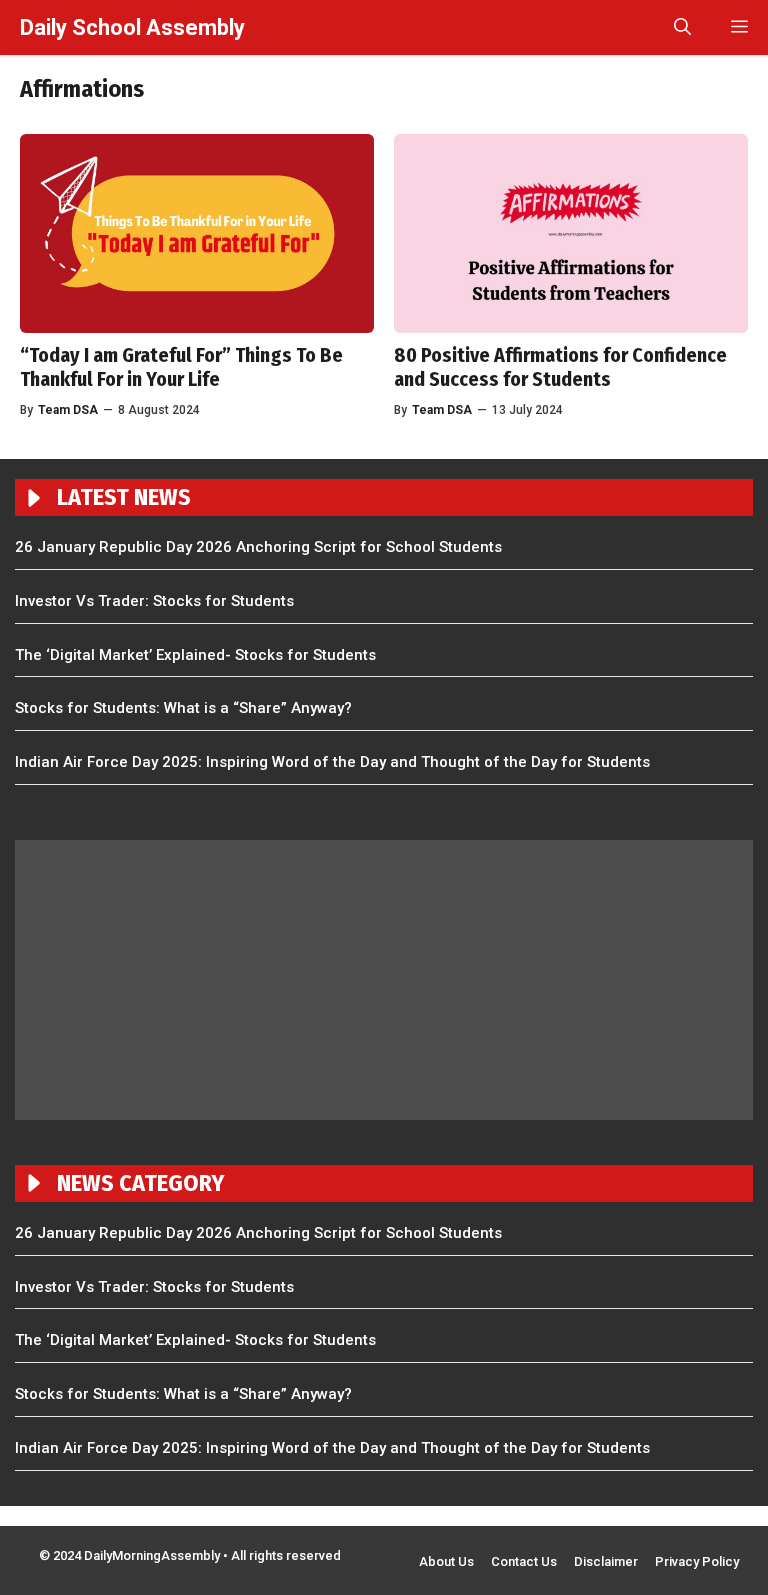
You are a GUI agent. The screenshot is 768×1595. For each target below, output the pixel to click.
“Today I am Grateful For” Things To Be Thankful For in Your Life (181, 367)
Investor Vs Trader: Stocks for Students (154, 601)
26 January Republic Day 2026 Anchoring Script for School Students (258, 547)
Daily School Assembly (132, 27)
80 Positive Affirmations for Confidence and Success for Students (560, 367)
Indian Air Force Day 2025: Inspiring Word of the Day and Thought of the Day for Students (332, 762)
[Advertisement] (384, 980)
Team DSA (442, 410)
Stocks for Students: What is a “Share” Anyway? (183, 708)
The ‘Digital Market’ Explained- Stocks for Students (195, 655)
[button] (682, 27)
